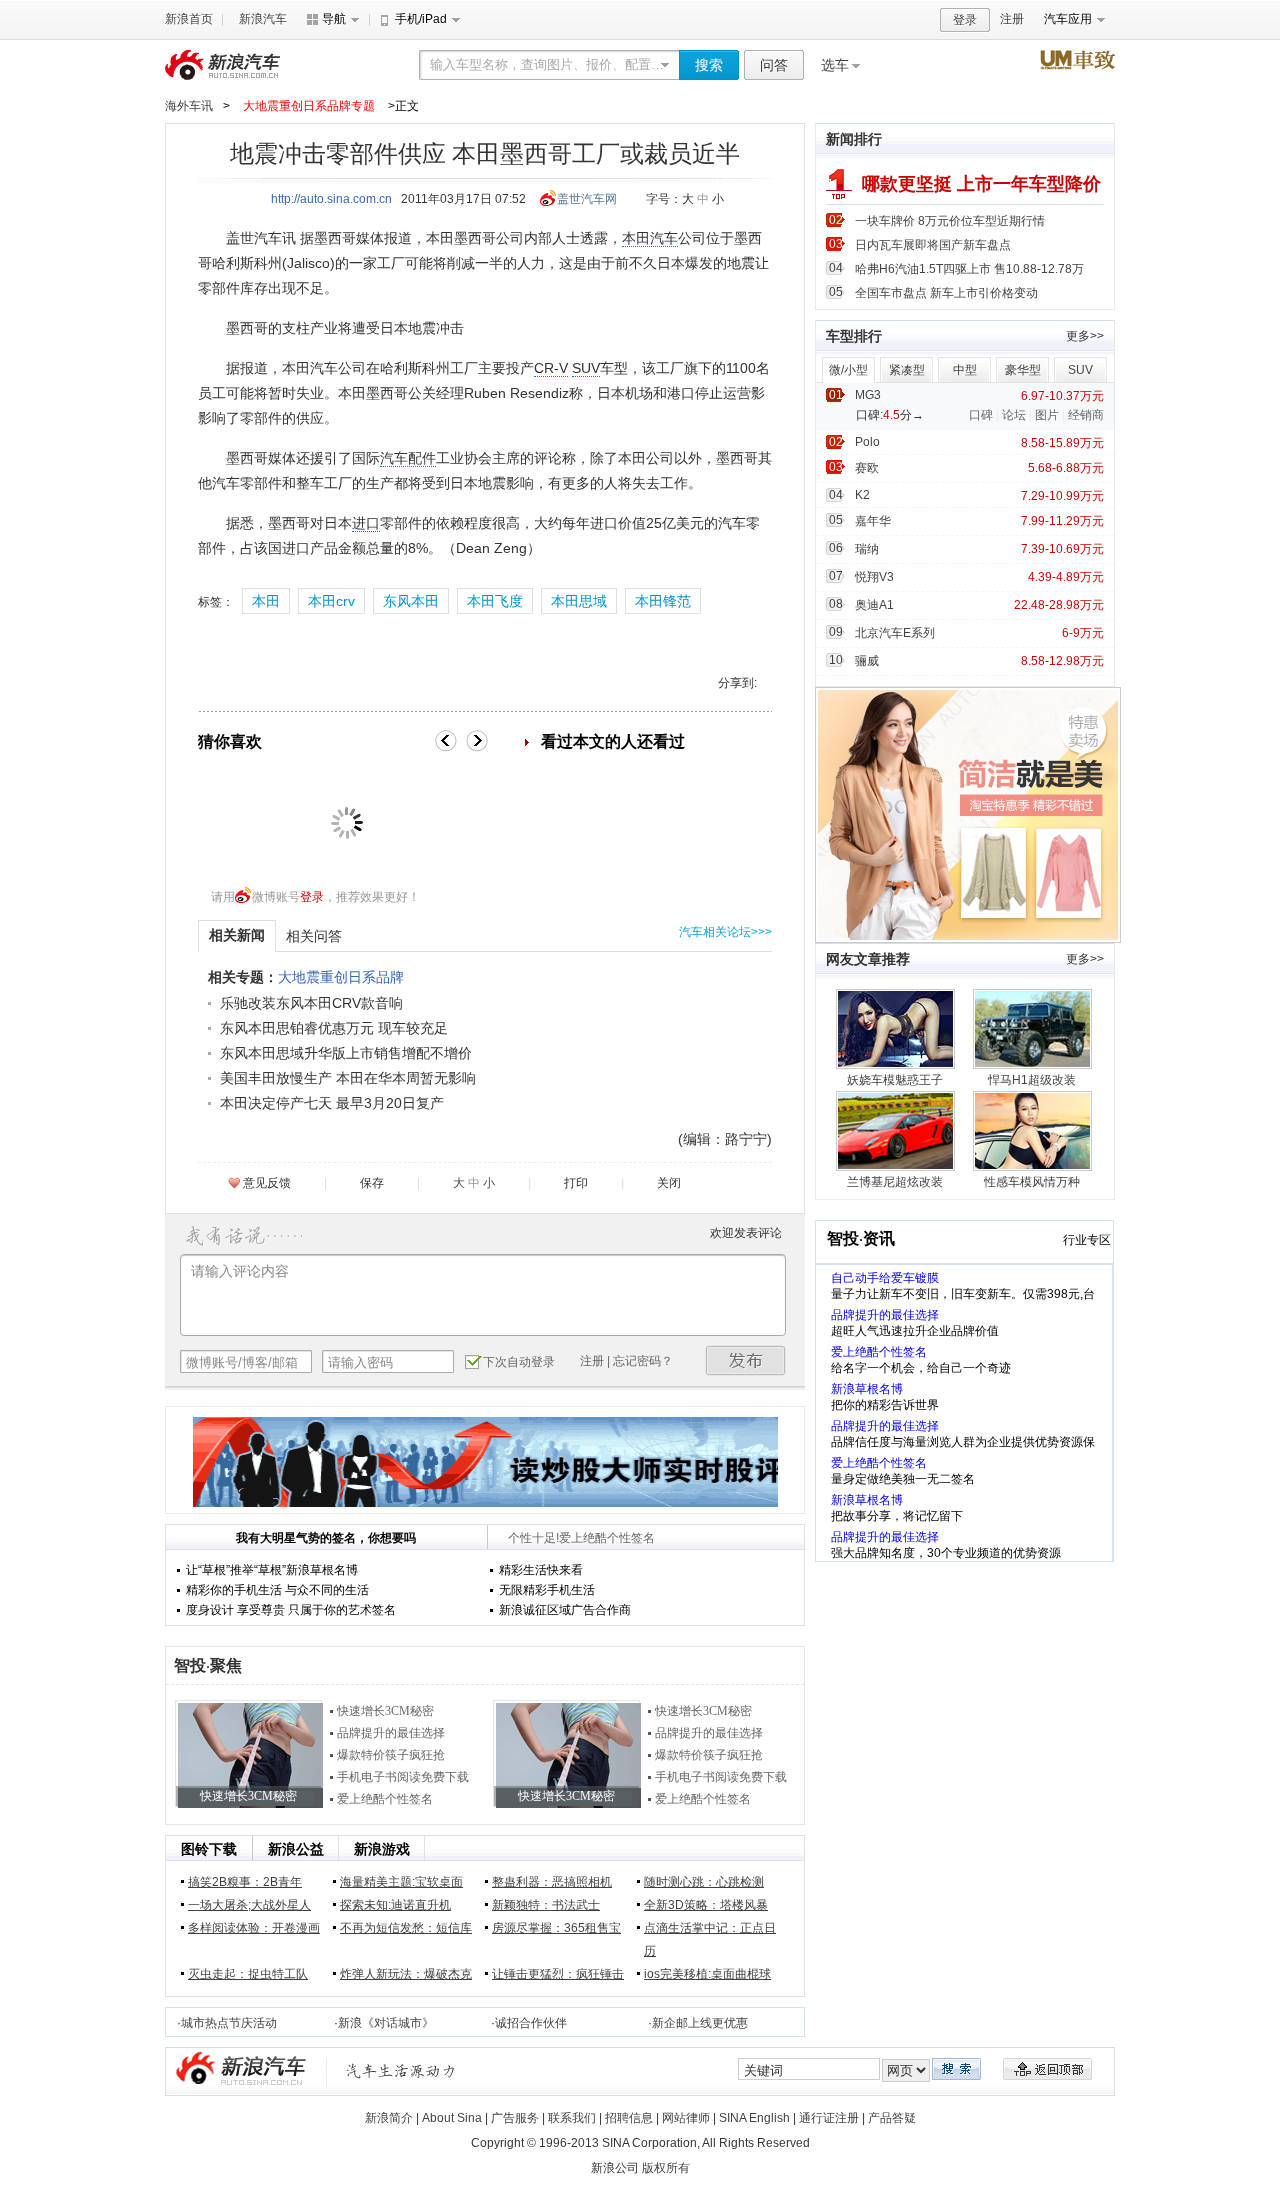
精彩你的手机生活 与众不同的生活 (277, 1590)
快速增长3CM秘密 (385, 1711)
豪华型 (1023, 370)
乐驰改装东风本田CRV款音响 (311, 1003)
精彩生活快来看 (541, 1570)
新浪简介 (389, 2118)
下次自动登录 (519, 1362)
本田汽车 (650, 238)
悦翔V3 (874, 577)
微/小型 (848, 370)
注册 (1012, 19)
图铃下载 (209, 1849)
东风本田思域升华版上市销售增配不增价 (346, 1053)
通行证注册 (829, 2118)
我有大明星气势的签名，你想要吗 (326, 1538)
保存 (372, 1183)
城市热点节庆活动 (229, 2023)
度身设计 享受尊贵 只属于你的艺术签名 (291, 1610)
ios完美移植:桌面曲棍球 (707, 1974)
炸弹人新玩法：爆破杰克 (406, 1974)
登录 (965, 20)
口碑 (981, 415)
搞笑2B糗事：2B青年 (245, 1882)
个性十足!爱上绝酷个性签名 (581, 1538)
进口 (366, 523)
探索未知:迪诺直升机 (395, 1905)
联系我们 (572, 2118)
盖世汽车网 (587, 199)
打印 (576, 1183)
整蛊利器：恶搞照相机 (552, 1882)
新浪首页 (189, 19)
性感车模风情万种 (1032, 1182)
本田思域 (579, 601)
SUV (586, 368)
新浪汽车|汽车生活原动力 (401, 2070)
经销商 (1086, 415)
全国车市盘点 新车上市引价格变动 (946, 293)
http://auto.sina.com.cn (331, 199)
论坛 (1014, 415)
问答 (774, 65)
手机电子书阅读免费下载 (403, 1777)
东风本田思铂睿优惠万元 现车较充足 (334, 1028)
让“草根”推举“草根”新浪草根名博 (272, 1570)
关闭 (669, 1183)
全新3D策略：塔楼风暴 (706, 1905)
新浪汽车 (263, 19)
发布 (746, 1360)
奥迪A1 (874, 605)
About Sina (452, 2118)
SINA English (754, 2118)
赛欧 (867, 468)
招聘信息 (629, 2118)
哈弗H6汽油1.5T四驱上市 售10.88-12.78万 (969, 269)
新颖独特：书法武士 (546, 1905)
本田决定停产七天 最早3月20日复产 (332, 1103)
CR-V (551, 368)
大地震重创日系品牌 (341, 977)
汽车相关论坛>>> (725, 932)
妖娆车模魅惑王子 (895, 1080)
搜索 (709, 65)
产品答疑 (892, 2118)
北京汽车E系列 (895, 633)
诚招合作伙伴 (531, 2023)
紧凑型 (907, 370)
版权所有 (666, 2168)
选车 (835, 65)
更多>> (1085, 336)
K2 (862, 495)
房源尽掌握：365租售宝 (556, 1928)
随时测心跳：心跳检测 (704, 1882)
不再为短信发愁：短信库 (406, 1928)
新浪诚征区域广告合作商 (565, 1610)
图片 (1047, 415)
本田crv (331, 601)
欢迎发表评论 (746, 1233)
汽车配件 (408, 458)
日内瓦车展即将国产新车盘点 (933, 245)
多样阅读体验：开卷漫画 (254, 1928)
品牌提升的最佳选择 (391, 1733)
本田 (266, 601)
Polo (867, 442)
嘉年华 (873, 521)
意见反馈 (267, 1183)
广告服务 (515, 2118)
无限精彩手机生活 (547, 1590)
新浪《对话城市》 (386, 2023)
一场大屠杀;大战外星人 (249, 1905)
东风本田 (411, 601)
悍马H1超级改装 (1032, 1080)
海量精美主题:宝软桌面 (401, 1882)
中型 (965, 370)
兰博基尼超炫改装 (895, 1182)
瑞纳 (867, 549)
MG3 (868, 395)
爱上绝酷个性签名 (385, 1799)
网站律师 (686, 2118)
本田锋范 (663, 601)
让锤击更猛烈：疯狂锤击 (558, 1974)
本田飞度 (495, 601)
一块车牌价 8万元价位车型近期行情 (950, 221)
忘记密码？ (643, 1361)
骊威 (867, 661)
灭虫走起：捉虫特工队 (248, 1974)
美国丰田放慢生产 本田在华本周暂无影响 (348, 1078)
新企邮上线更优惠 (700, 2023)
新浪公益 (296, 1849)
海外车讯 (189, 106)
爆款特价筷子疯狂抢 (391, 1755)
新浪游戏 (382, 1849)
